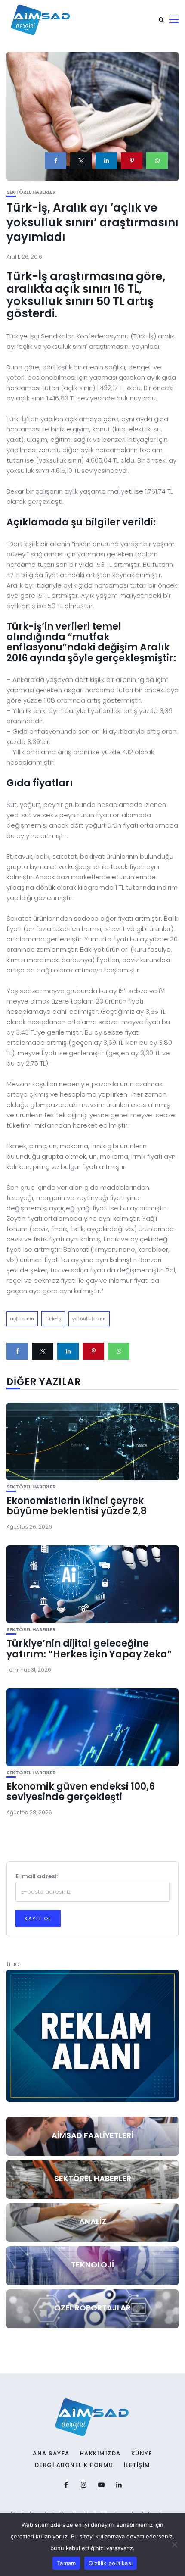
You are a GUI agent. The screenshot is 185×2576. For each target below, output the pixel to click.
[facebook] (55, 161)
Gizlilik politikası (111, 2563)
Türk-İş (53, 1319)
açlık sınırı (22, 1319)
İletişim (137, 2465)
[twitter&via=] (81, 161)
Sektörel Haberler (31, 192)
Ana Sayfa (51, 2454)
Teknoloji (92, 2265)
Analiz (93, 2221)
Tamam (66, 2563)
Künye (142, 2454)
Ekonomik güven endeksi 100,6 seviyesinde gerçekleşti (81, 1792)
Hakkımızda (100, 2454)
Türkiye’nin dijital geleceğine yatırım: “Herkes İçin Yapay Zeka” (89, 1649)
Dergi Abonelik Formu (74, 2465)
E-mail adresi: (37, 1876)
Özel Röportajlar (92, 2308)
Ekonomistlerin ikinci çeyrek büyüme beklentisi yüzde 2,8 (77, 1506)
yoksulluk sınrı (89, 1319)
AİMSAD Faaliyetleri (92, 2135)
